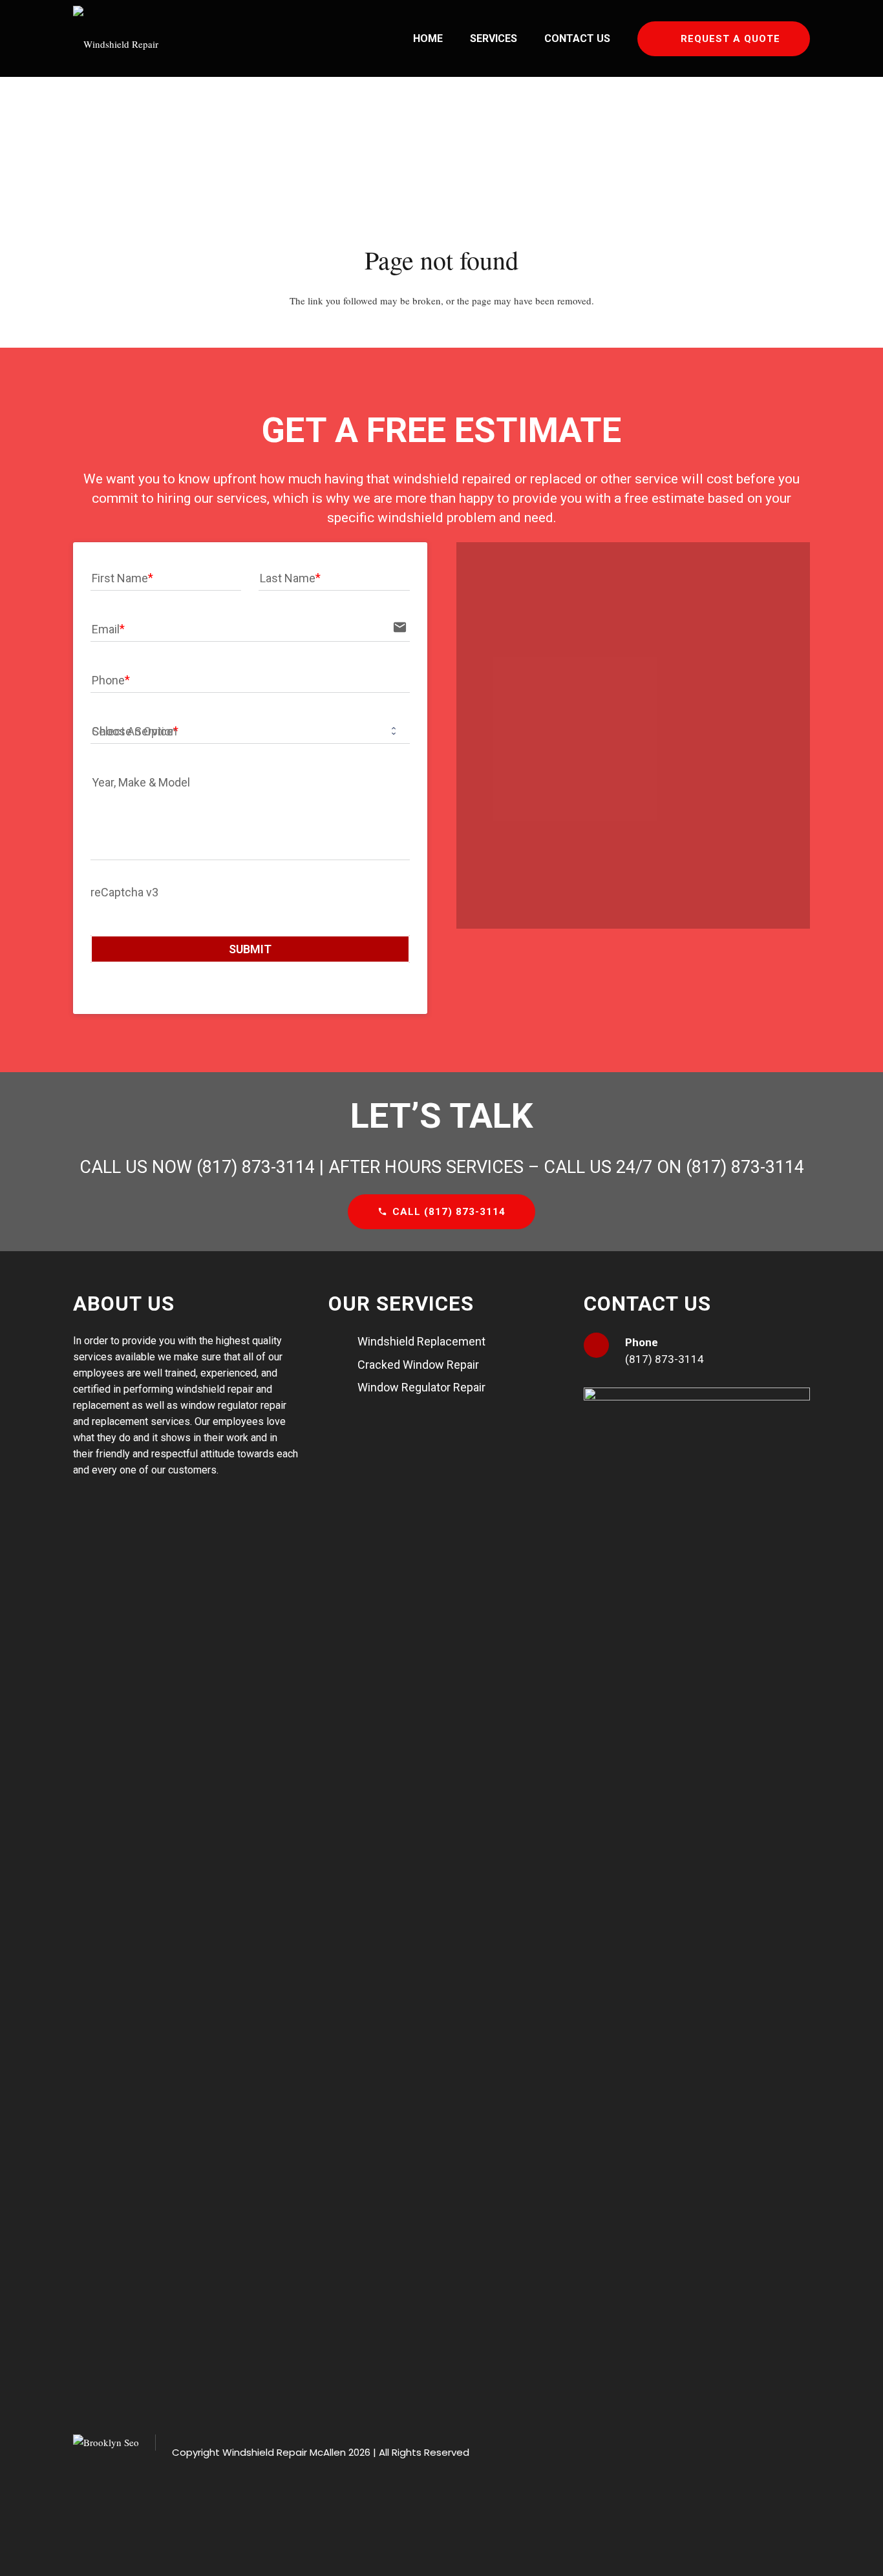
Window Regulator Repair (421, 1387)
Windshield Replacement (421, 1341)
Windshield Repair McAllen (284, 2452)
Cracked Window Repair (418, 1365)
